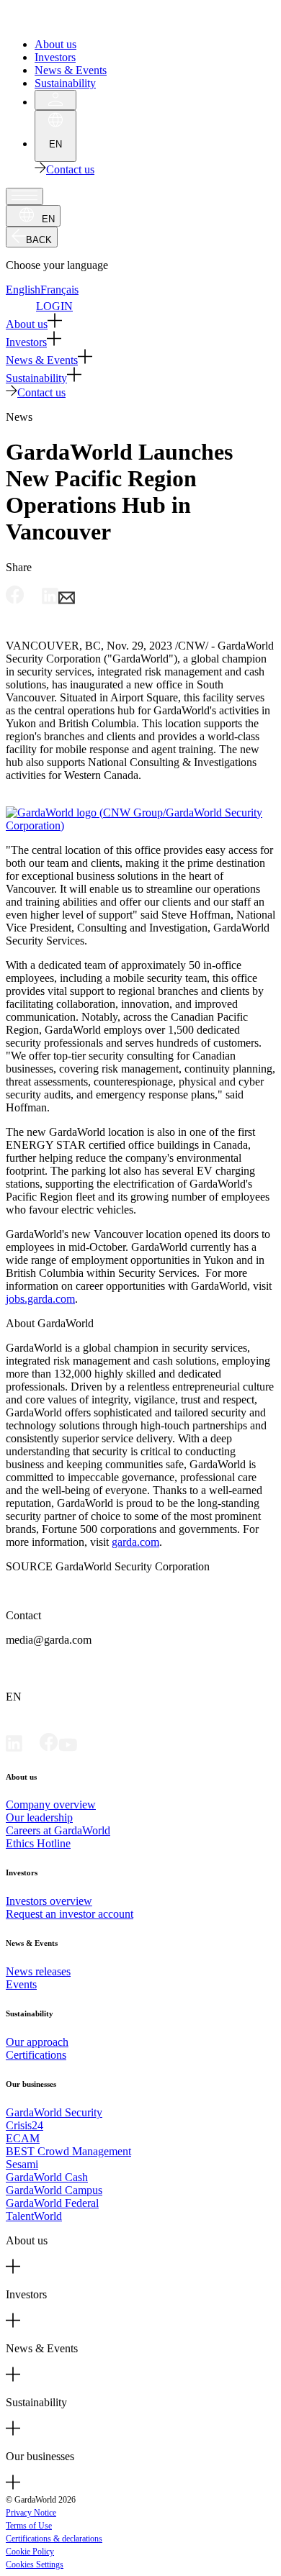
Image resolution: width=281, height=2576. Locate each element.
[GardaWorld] (72, 20)
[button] (140, 322)
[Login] (55, 100)
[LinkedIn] (14, 1748)
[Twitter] (31, 1748)
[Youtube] (68, 1748)
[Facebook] (49, 1748)
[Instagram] (86, 1748)
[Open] (24, 196)
